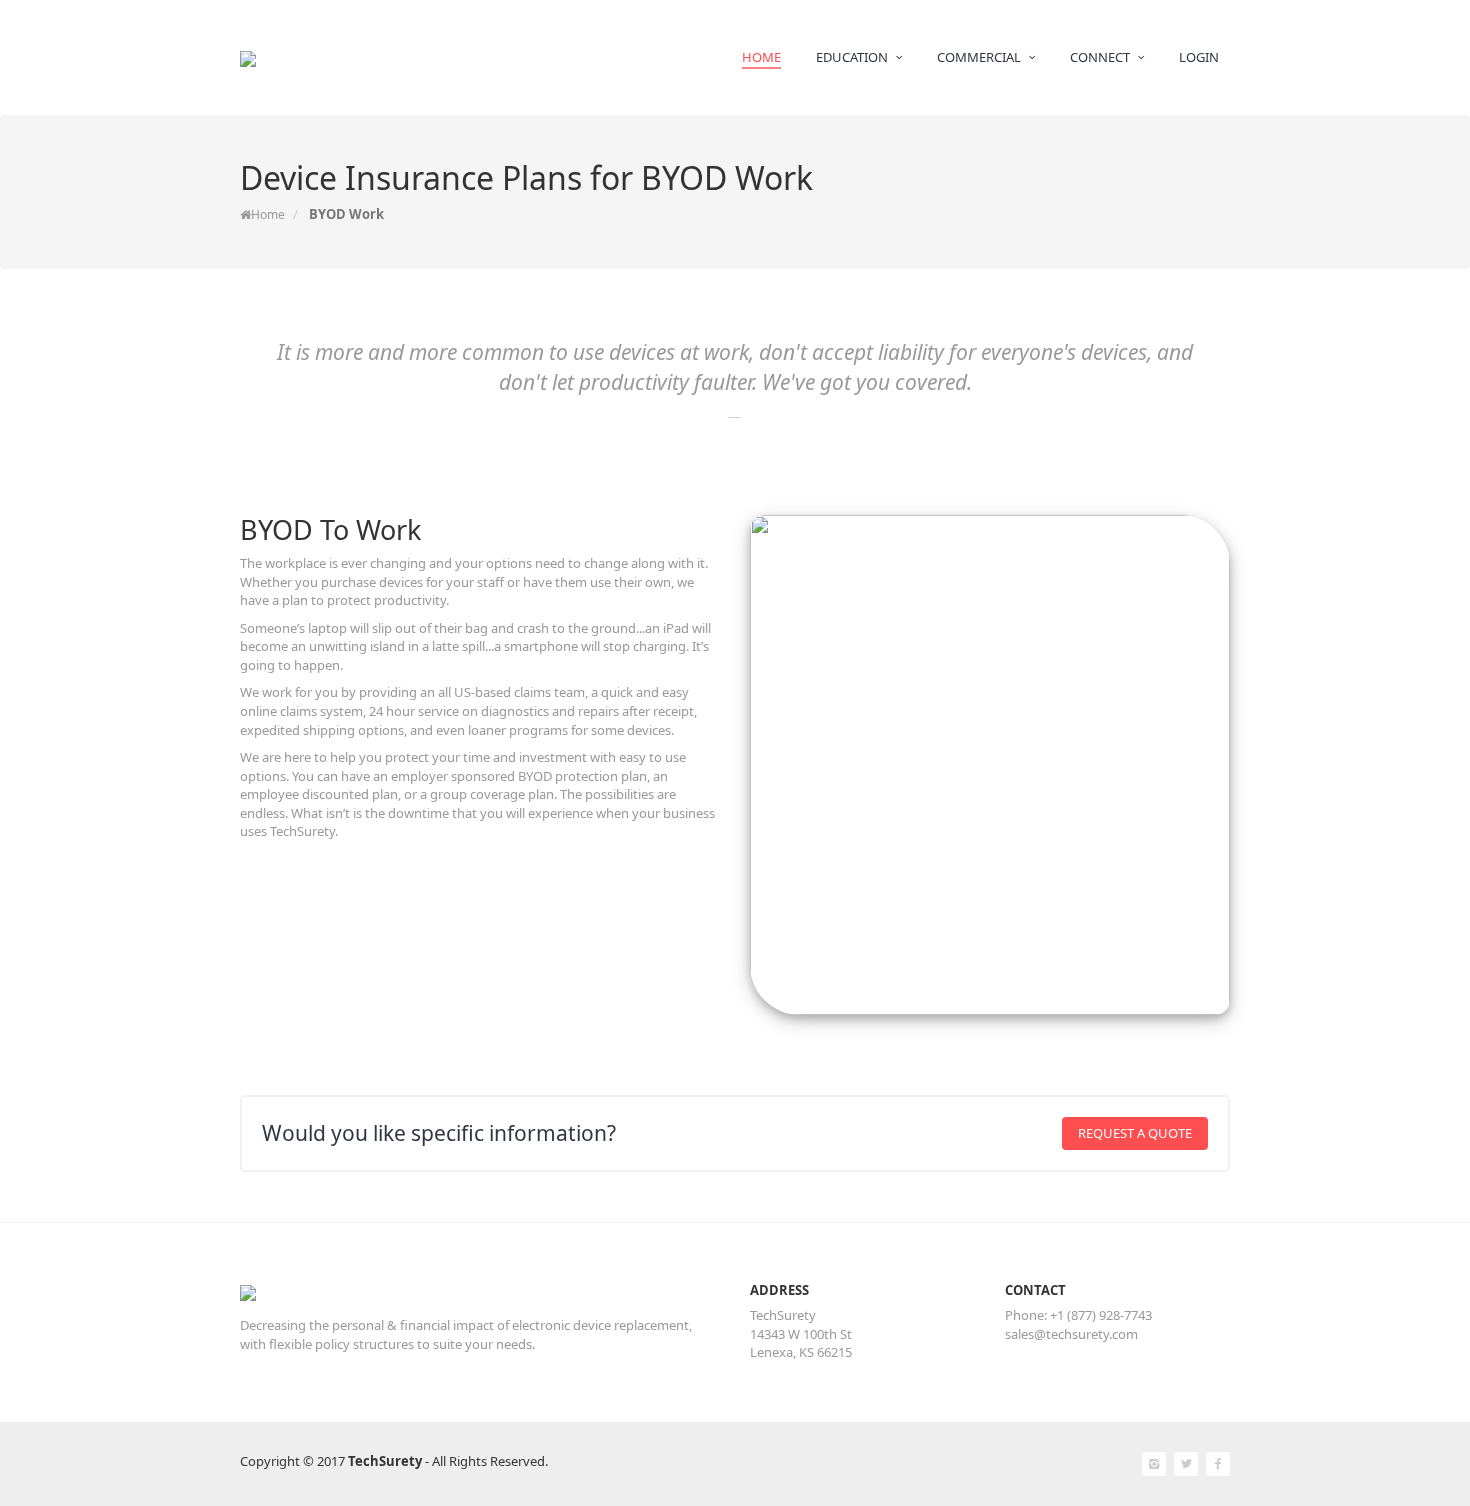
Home (268, 214)
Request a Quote (1135, 1133)
